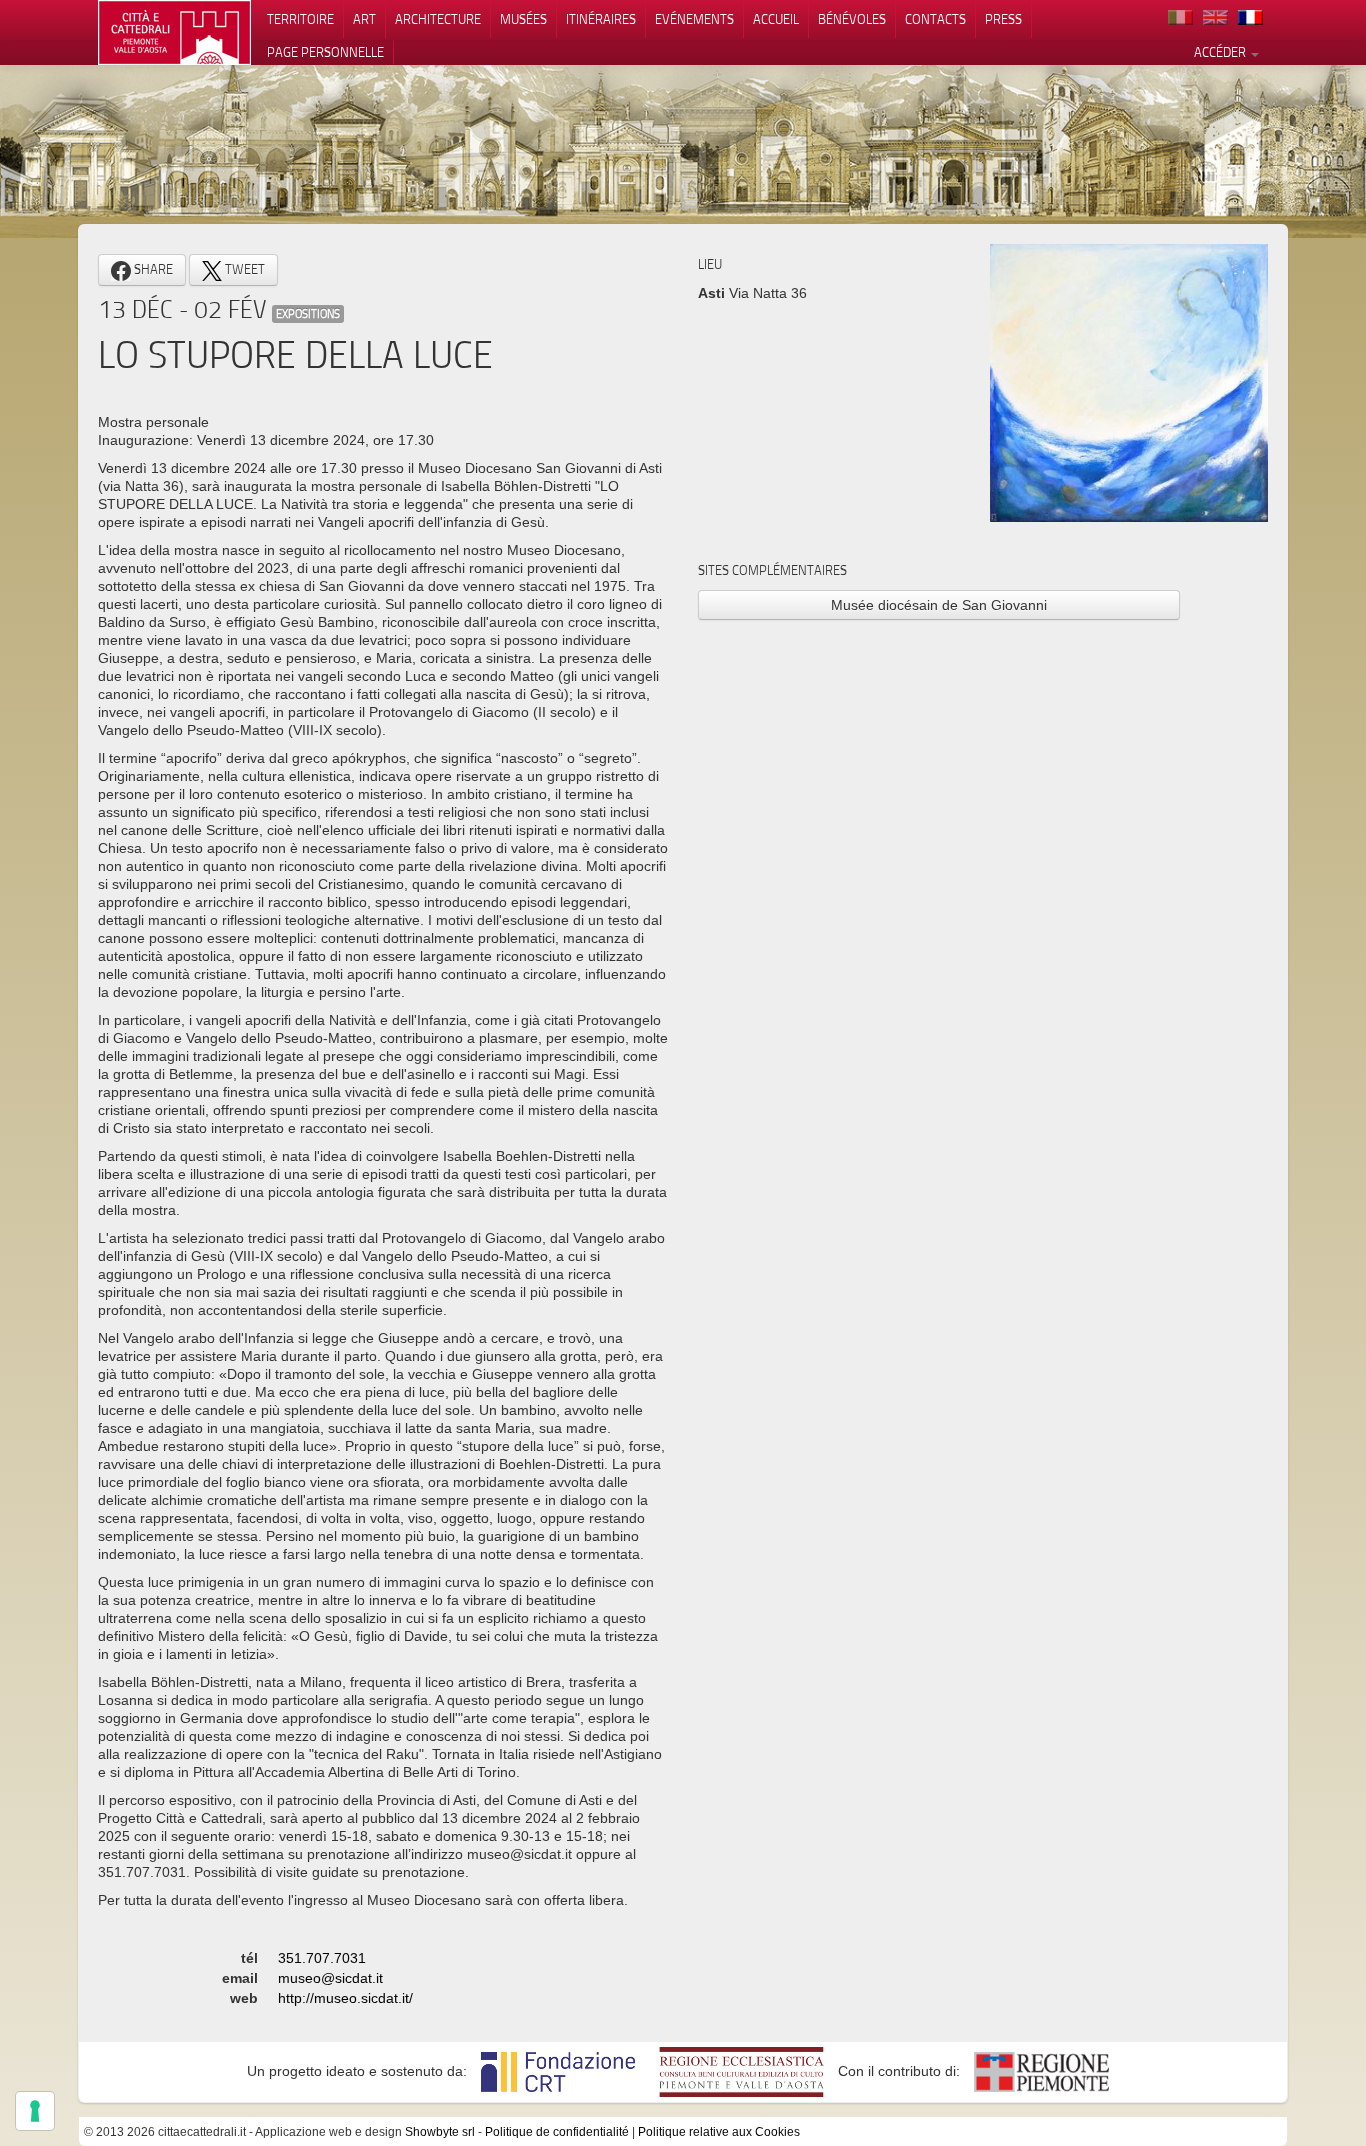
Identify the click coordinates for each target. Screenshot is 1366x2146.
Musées (523, 19)
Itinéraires (601, 19)
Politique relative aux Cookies (719, 2132)
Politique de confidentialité (557, 2132)
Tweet (243, 269)
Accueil (776, 19)
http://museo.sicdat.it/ (345, 1998)
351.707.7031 (322, 1958)
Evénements (694, 19)
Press (1003, 19)
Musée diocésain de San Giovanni (939, 605)
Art (364, 19)
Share (152, 269)
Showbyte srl (440, 2132)
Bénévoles (852, 19)
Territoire (300, 19)
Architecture (438, 19)
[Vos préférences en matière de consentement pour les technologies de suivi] (35, 2111)
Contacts (935, 19)
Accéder (1221, 52)
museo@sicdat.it (330, 1978)
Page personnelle (325, 52)
